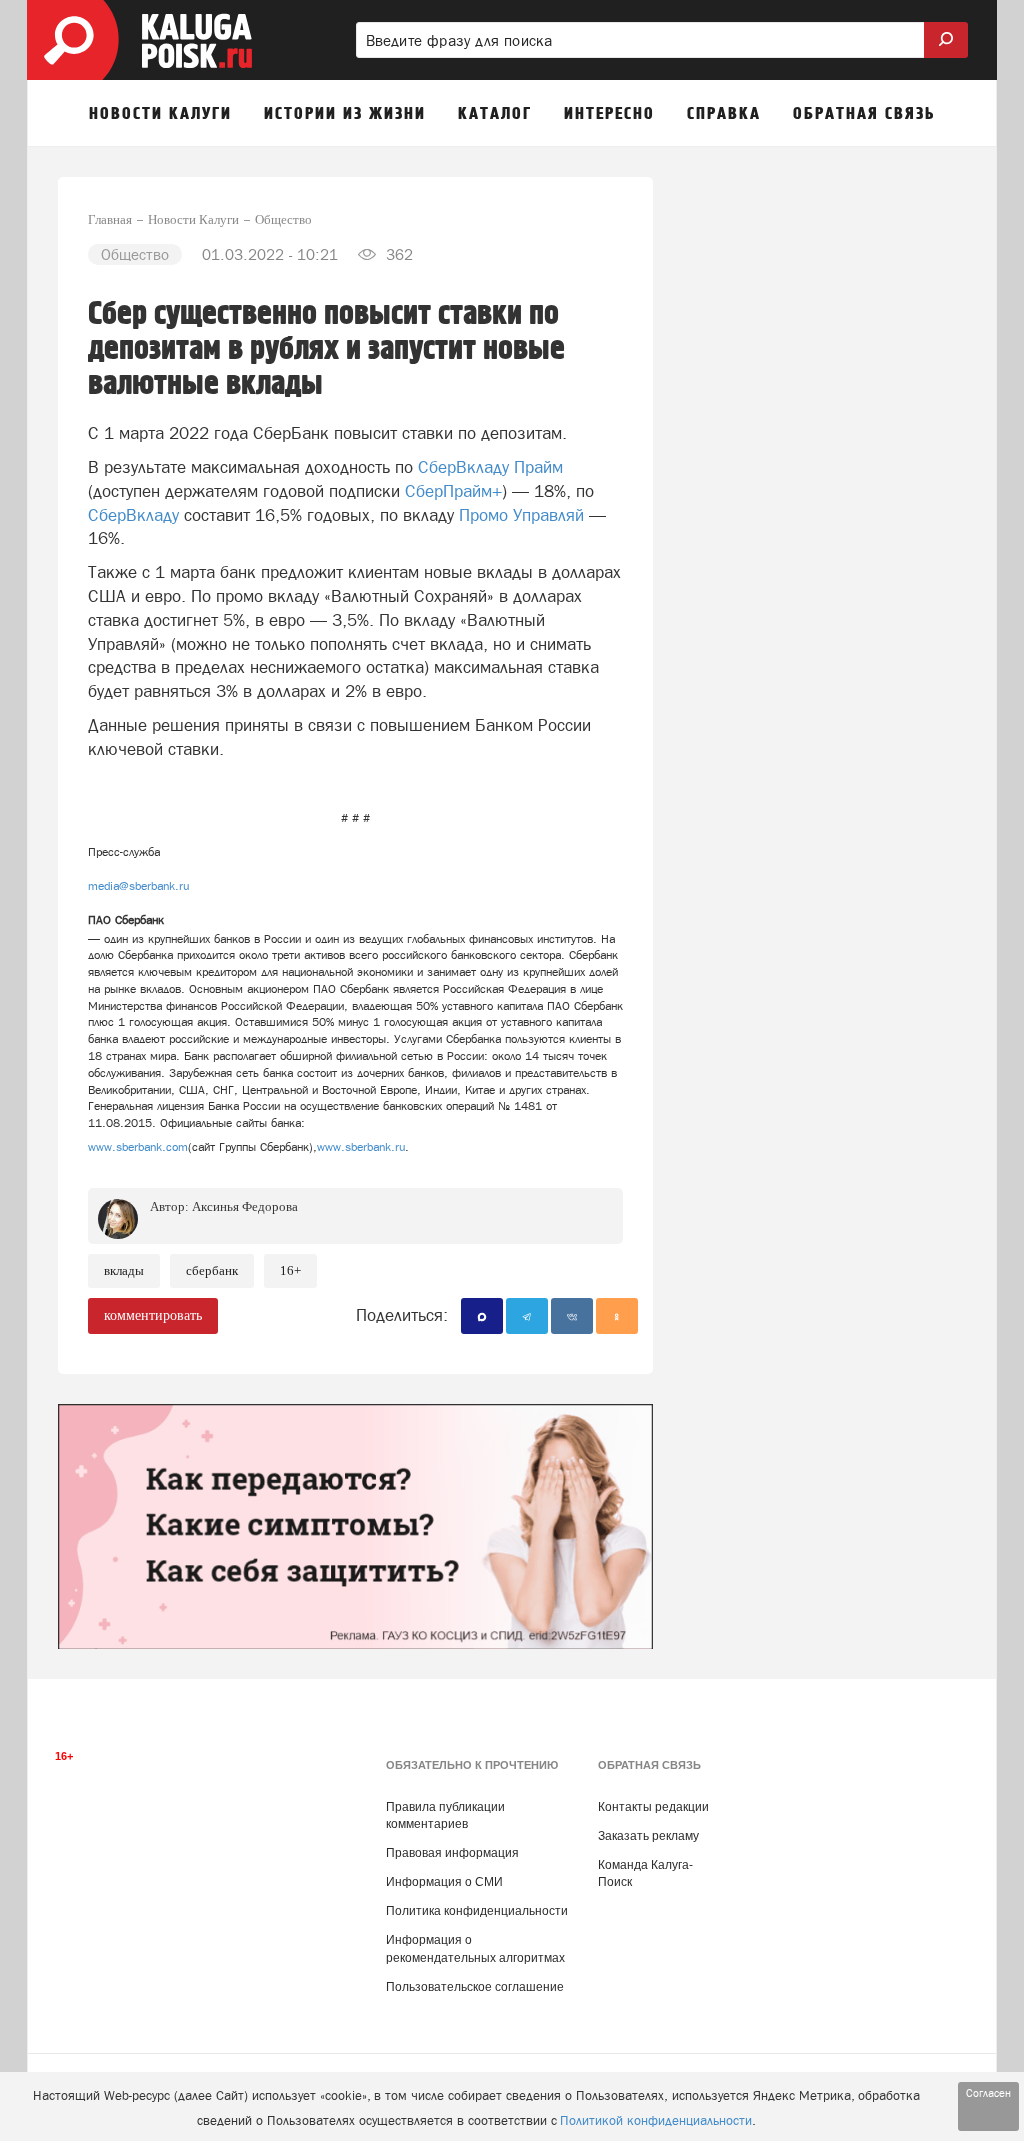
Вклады (124, 1270)
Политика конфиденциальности (477, 1911)
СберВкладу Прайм (490, 467)
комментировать (153, 1315)
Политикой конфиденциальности (656, 2120)
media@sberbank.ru (138, 886)
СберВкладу (133, 515)
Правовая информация (452, 1853)
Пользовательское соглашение (475, 1987)
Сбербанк (212, 1270)
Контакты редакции (653, 1807)
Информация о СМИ (444, 1882)
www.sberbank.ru (361, 1147)
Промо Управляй (521, 515)
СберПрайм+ (453, 491)
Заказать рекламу (648, 1836)
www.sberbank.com (138, 1147)
